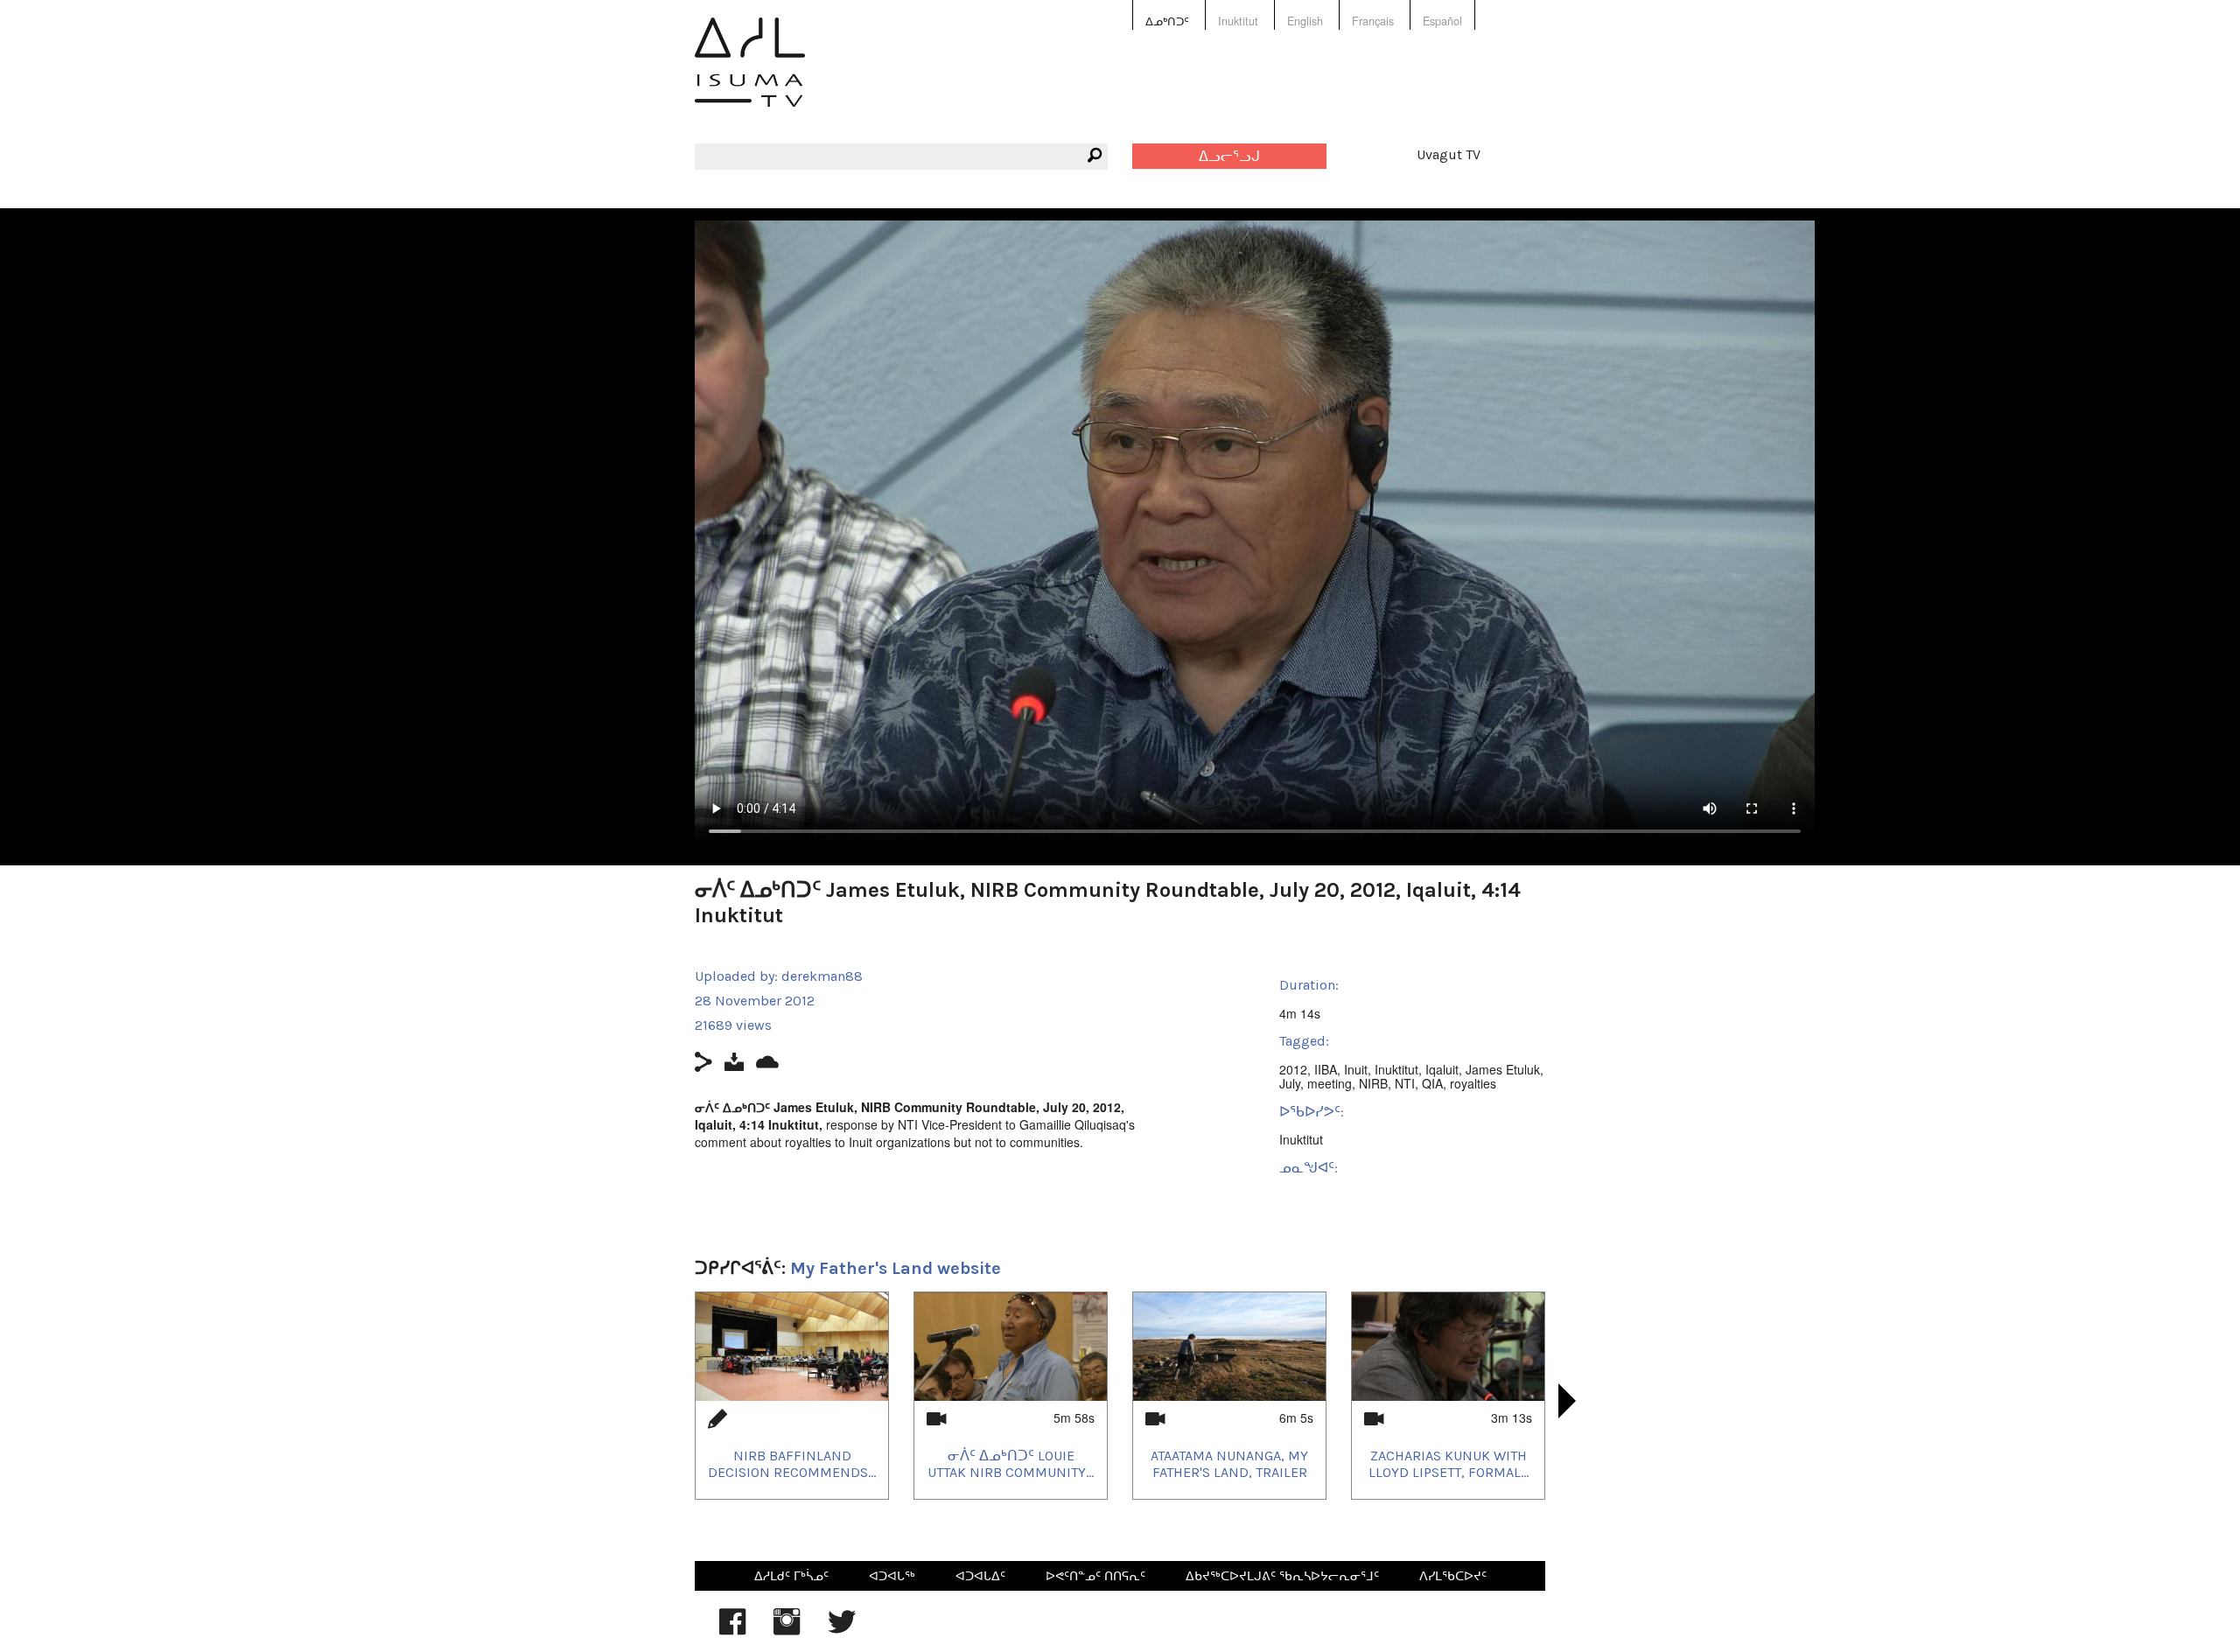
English (1305, 21)
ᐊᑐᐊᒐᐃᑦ (980, 1575)
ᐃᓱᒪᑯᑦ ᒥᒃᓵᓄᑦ (791, 1575)
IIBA (1326, 1069)
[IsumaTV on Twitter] (842, 1630)
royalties (1473, 1083)
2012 (1293, 1069)
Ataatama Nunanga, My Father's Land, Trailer (1229, 1464)
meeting (1330, 1083)
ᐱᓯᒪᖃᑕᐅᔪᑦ (1453, 1575)
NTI (1405, 1083)
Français (1373, 21)
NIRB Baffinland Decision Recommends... (792, 1464)
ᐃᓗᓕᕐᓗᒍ (1229, 156)
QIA (1432, 1083)
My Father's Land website (896, 1268)
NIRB (1373, 1083)
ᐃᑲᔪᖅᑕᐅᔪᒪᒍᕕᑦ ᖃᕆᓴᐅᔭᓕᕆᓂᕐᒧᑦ (1282, 1575)
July (1290, 1083)
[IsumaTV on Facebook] (732, 1630)
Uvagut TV (1449, 154)
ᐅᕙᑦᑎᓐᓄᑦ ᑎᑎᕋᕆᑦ (1095, 1575)
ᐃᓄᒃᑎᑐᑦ (1167, 21)
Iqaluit (1442, 1069)
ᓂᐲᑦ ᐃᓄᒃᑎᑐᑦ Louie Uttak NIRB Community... (1011, 1464)
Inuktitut (1238, 21)
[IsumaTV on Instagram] (787, 1630)
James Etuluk (1503, 1069)
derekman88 (822, 976)
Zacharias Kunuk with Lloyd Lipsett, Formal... (1449, 1464)
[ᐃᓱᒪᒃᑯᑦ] (750, 75)
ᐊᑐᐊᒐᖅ (892, 1575)
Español (1442, 21)
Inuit (1356, 1069)
